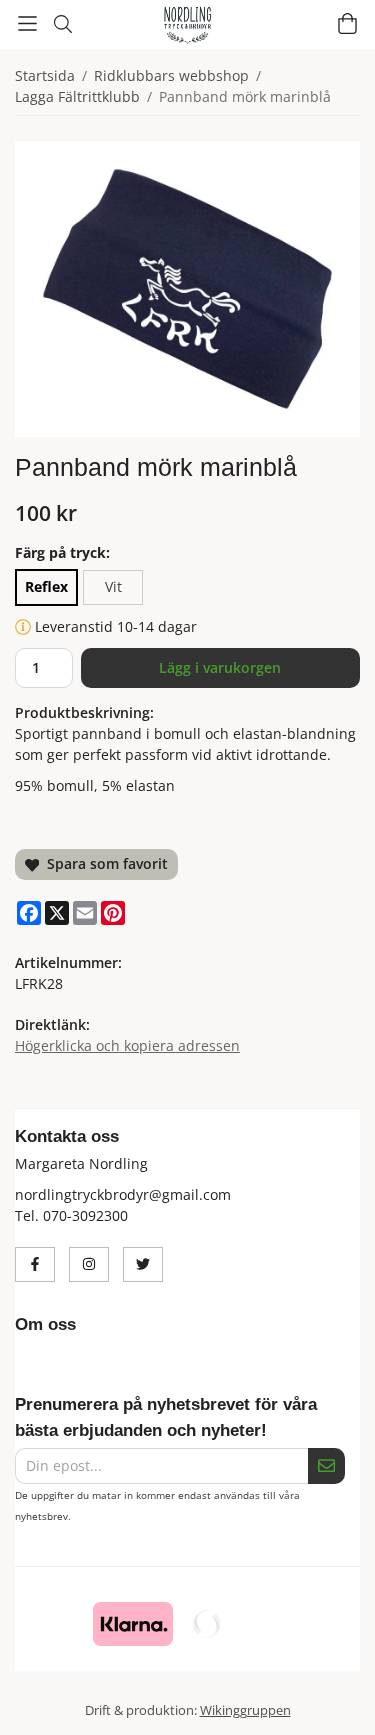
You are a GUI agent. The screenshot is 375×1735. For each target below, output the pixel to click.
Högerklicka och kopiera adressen (127, 1045)
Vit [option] (113, 586)
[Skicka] (326, 1466)
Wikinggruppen (245, 1710)
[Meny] (27, 23)
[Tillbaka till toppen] (332, 1692)
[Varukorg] (347, 23)
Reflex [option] (46, 586)
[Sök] (62, 24)
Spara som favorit (103, 863)
